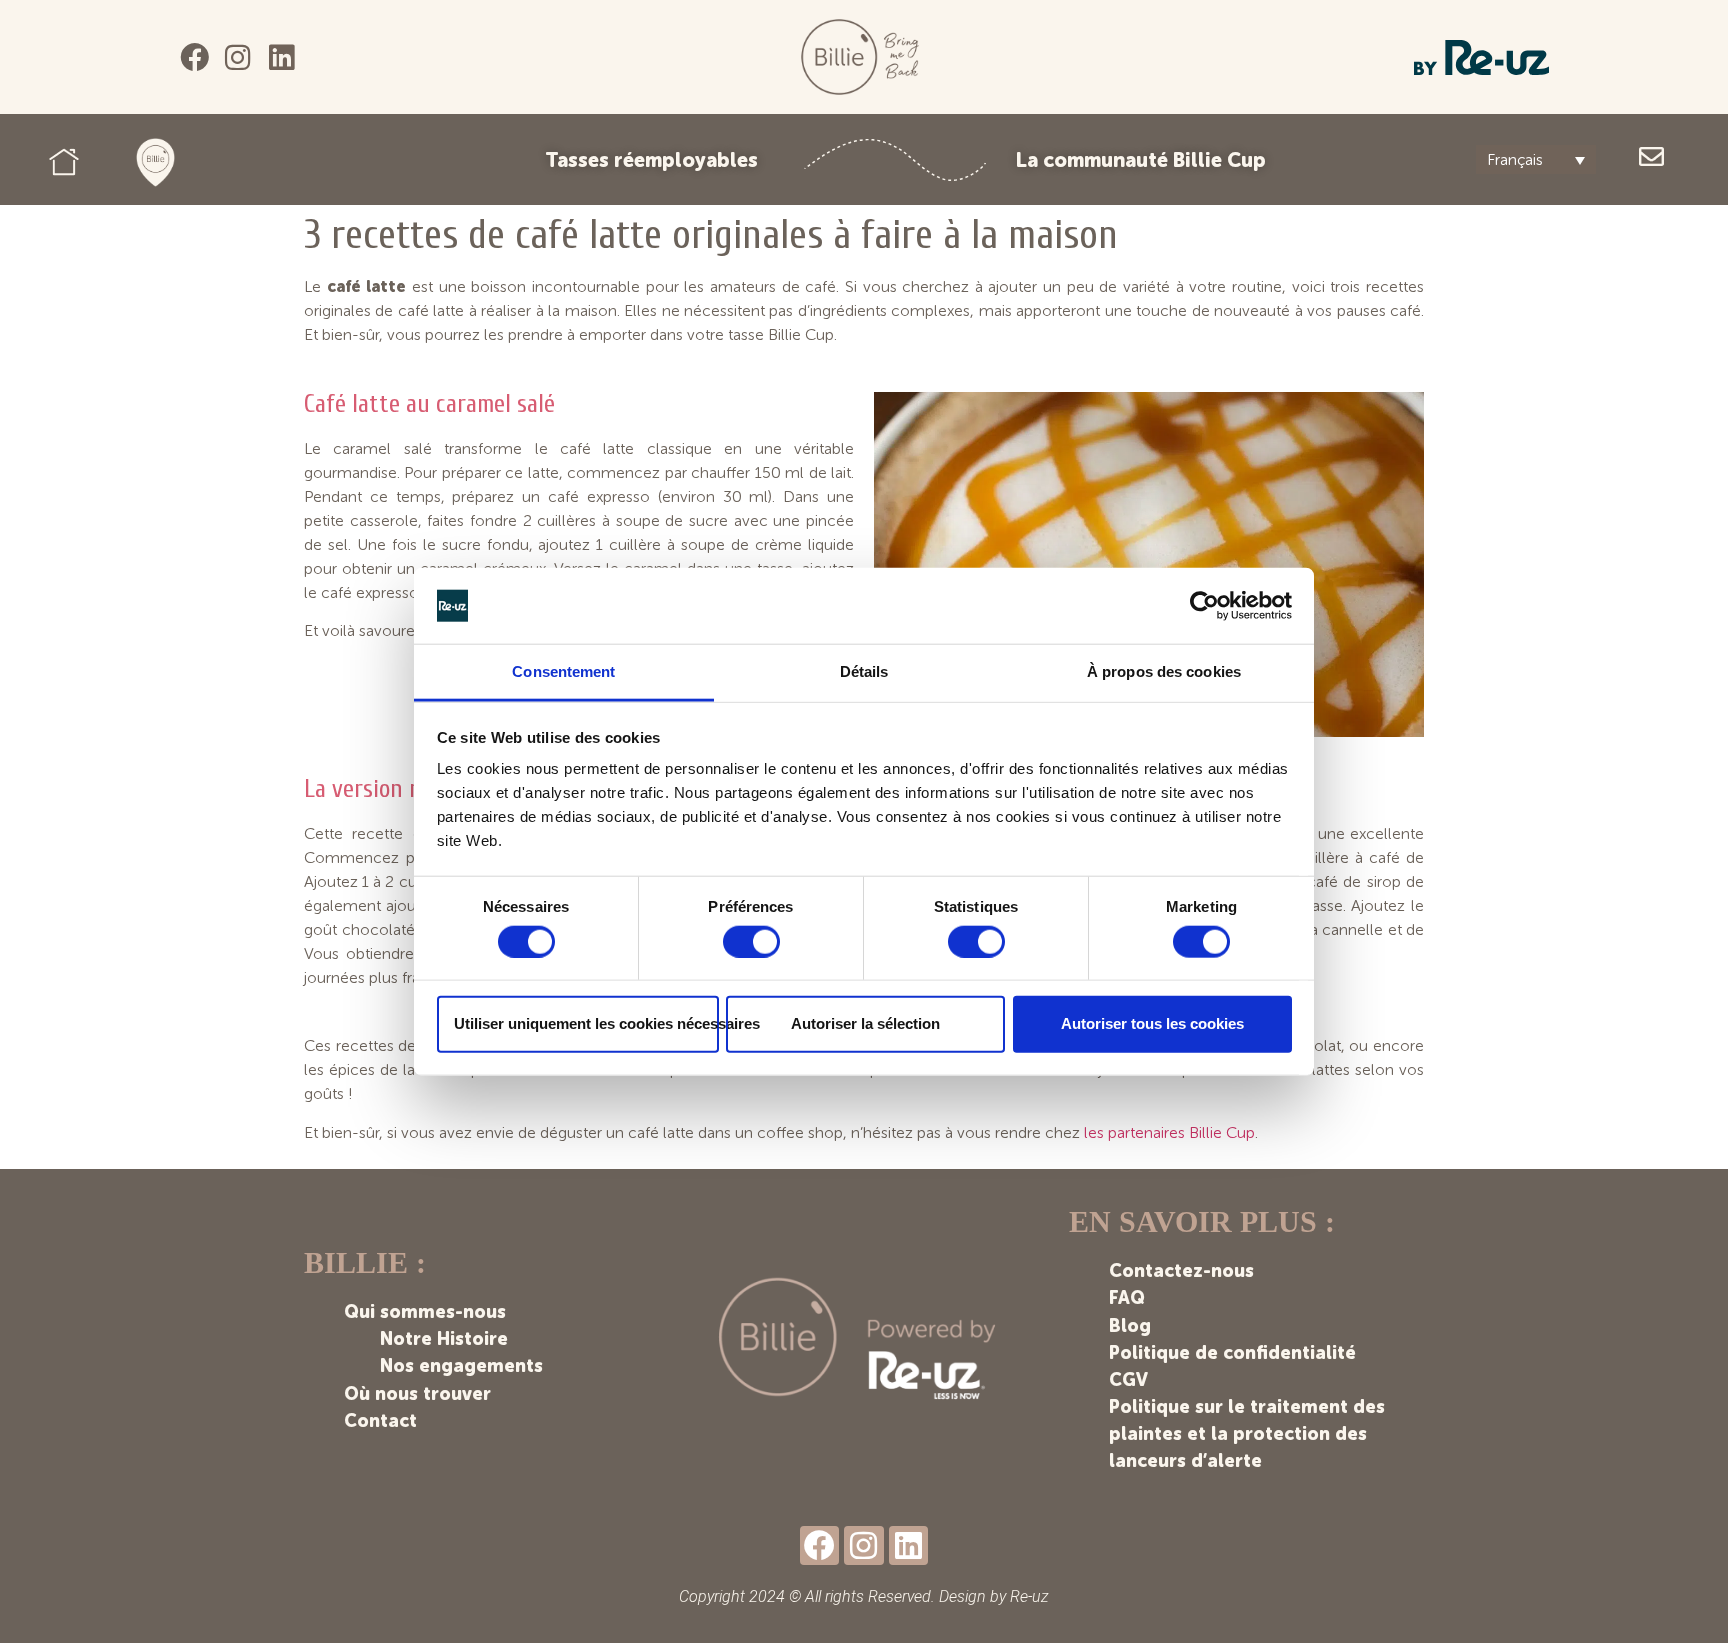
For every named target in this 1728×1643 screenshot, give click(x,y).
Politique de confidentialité (1232, 1353)
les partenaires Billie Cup (1169, 1132)
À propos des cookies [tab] (1164, 671)
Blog (1130, 1326)
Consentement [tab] (563, 671)
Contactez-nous (1181, 1271)
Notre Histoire (444, 1339)
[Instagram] (238, 57)
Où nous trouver (417, 1394)
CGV (1128, 1380)
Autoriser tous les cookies (1152, 1023)
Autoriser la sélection (865, 1023)
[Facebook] (194, 57)
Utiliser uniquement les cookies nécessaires (586, 1023)
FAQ (1127, 1298)
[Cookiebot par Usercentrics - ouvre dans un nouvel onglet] (1204, 606)
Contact (380, 1421)
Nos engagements (461, 1366)
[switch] (751, 941)
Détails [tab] (864, 671)
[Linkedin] (281, 57)
